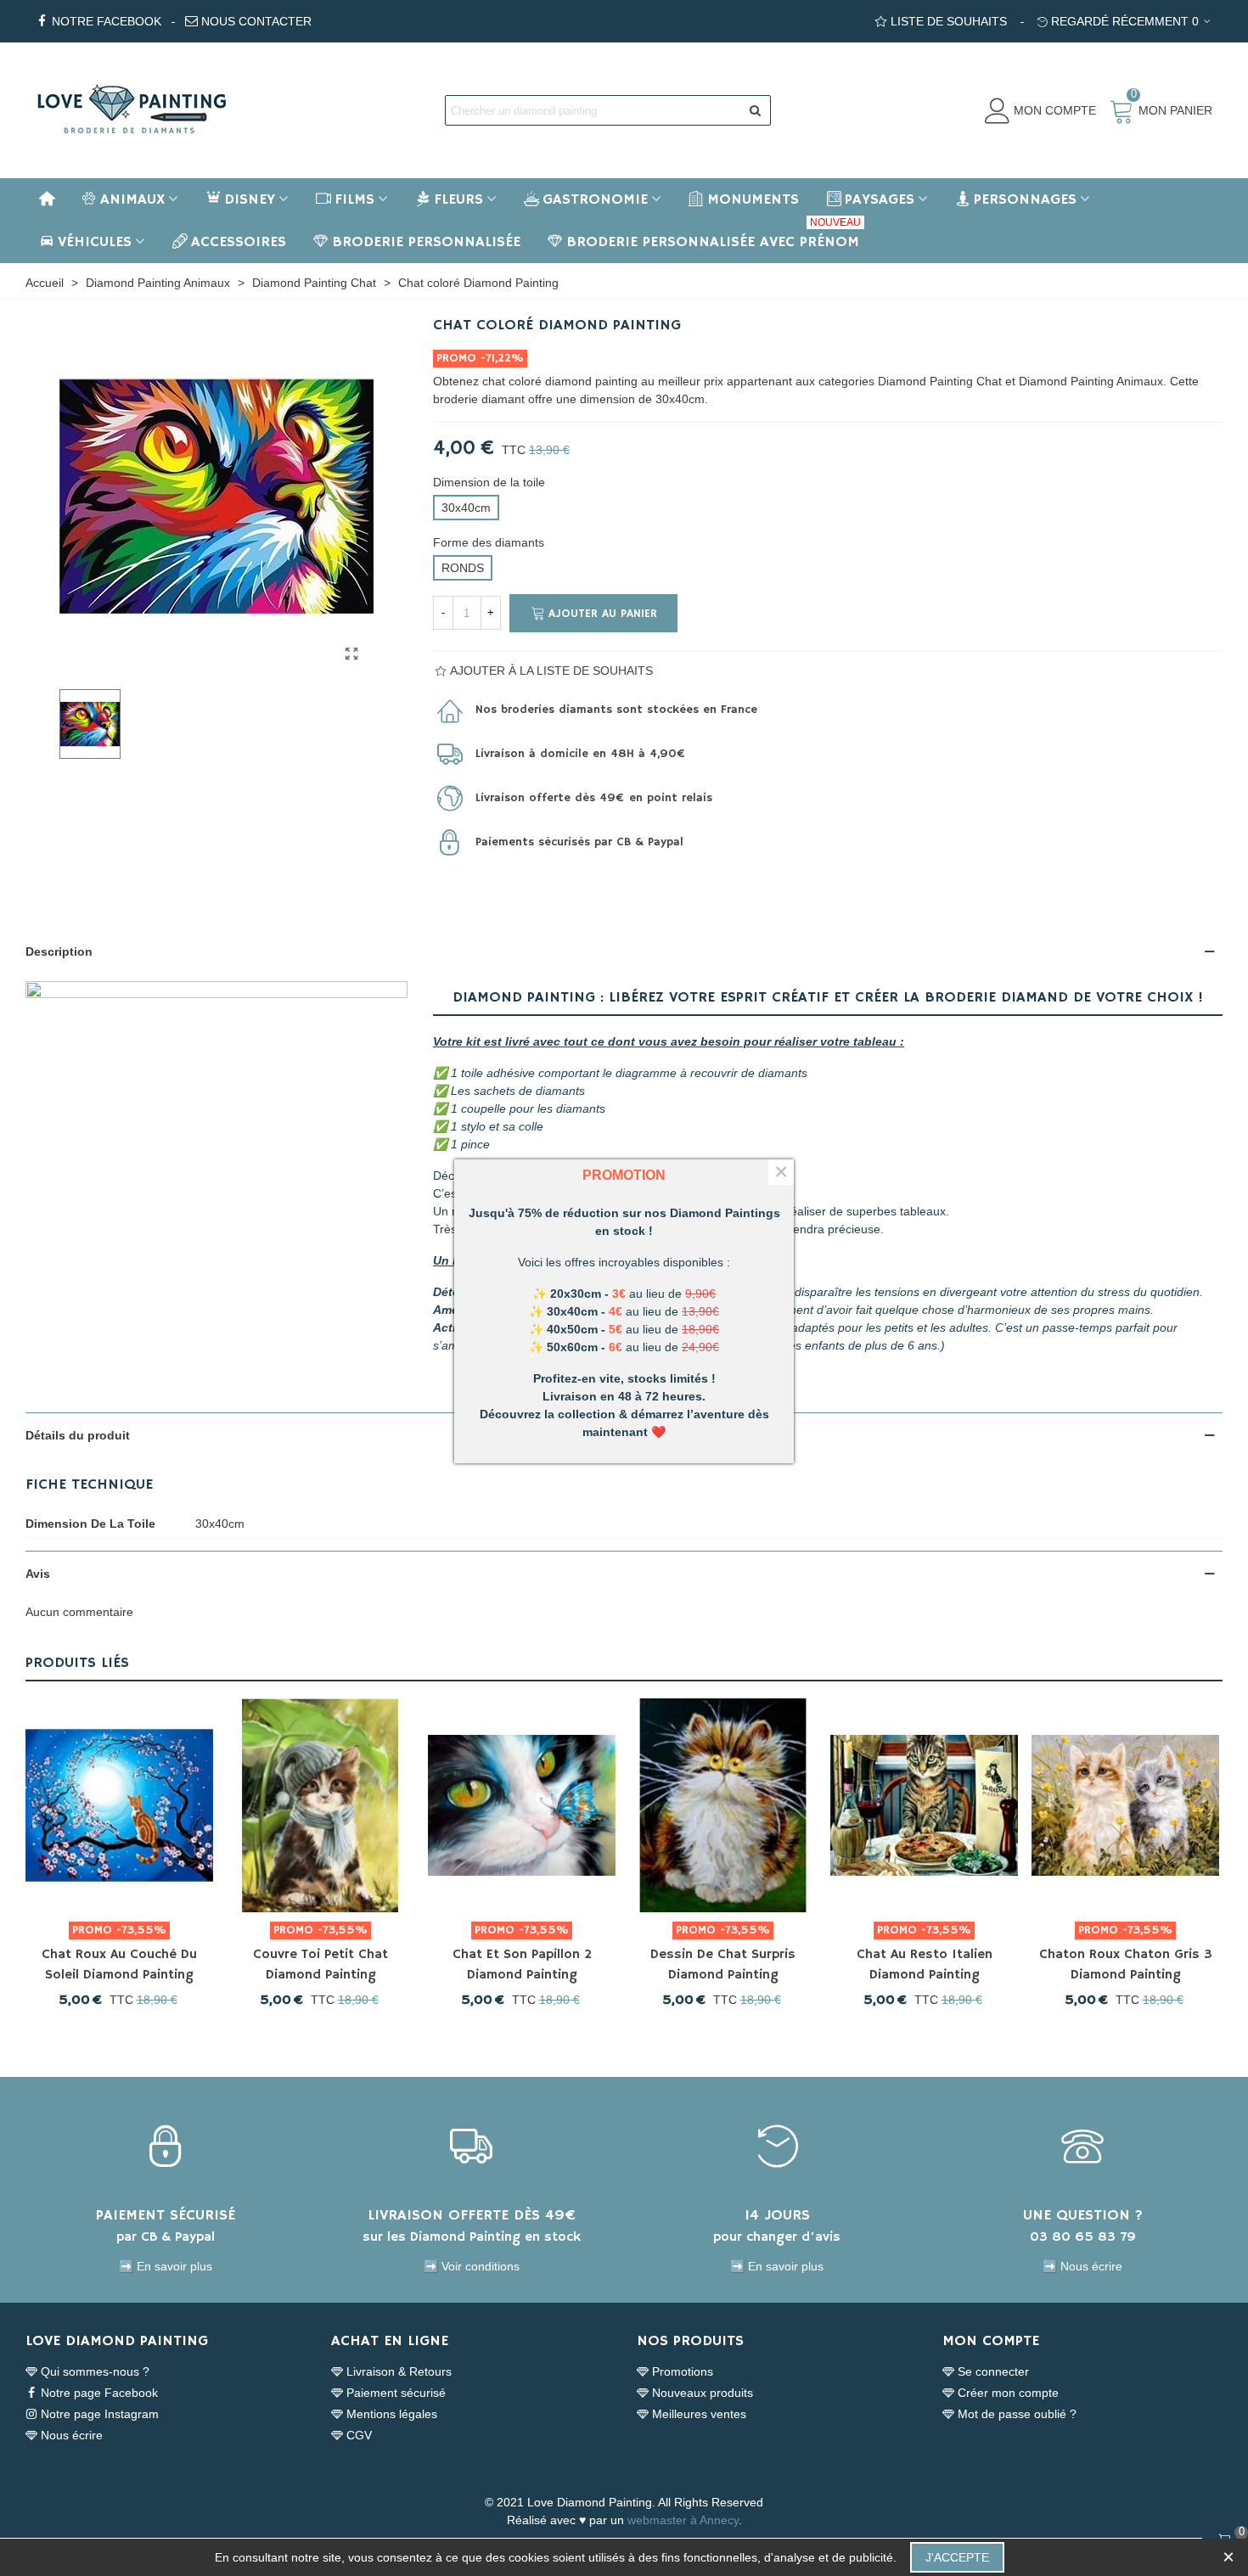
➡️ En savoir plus (166, 2266)
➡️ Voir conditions (472, 2266)
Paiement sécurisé (396, 2393)
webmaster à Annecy (683, 2520)
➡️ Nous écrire (1082, 2266)
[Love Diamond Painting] (132, 110)
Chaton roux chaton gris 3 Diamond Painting (1126, 1965)
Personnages (1025, 199)
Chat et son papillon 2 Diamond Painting (522, 1965)
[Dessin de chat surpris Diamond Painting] (723, 1806)
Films (354, 199)
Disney (250, 199)
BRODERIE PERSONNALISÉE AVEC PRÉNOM (714, 236)
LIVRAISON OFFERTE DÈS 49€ (472, 2215)
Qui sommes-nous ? (95, 2371)
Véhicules (95, 242)
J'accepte (957, 2557)
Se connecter (993, 2371)
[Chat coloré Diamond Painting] (352, 654)
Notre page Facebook (99, 2393)
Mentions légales (392, 2414)
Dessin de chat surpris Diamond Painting (723, 1965)
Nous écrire (72, 2435)
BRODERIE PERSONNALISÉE (426, 242)
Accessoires (239, 242)
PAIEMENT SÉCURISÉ (166, 2215)
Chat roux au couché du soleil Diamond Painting (119, 1965)
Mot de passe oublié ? (1017, 2414)
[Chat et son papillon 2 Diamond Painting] (522, 1806)
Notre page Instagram (100, 2414)
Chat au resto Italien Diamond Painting (925, 1965)
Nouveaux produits (703, 2393)
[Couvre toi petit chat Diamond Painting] (320, 1806)
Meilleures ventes (699, 2414)
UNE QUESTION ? (1083, 2215)
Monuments (753, 199)
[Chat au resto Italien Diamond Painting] (924, 1806)
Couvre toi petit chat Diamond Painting (320, 1965)
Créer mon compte (1008, 2393)
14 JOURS (777, 2215)
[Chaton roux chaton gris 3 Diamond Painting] (1125, 1806)
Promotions (683, 2371)
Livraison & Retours (399, 2371)
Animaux (132, 199)
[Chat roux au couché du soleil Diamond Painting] (119, 1806)
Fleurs (458, 199)
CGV (359, 2435)
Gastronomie (595, 199)
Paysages (880, 199)
